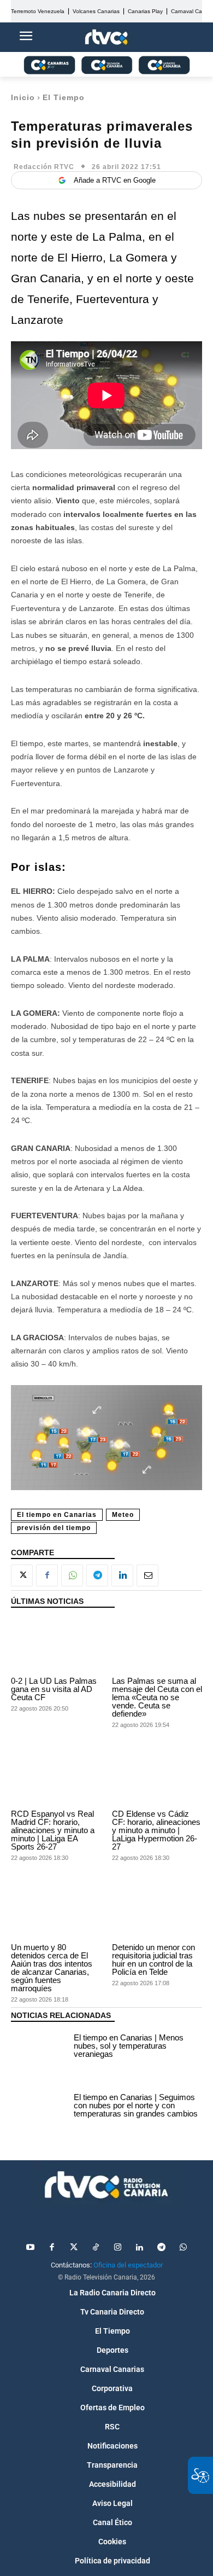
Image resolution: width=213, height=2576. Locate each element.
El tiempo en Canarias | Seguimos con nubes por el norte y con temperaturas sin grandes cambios (136, 2105)
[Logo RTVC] (106, 37)
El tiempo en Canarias (57, 1515)
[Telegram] (97, 1575)
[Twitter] (74, 2248)
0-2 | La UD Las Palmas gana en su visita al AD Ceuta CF (54, 1689)
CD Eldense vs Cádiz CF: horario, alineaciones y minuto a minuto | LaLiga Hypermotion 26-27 (156, 1830)
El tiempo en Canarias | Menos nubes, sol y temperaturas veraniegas (129, 2046)
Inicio (23, 97)
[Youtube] (30, 2248)
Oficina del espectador (128, 2265)
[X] (22, 1575)
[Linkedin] (122, 1575)
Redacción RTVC (44, 167)
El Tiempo (64, 97)
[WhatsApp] (72, 1575)
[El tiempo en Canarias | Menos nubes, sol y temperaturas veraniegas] (40, 2048)
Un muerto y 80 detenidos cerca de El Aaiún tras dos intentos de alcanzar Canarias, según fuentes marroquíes (52, 1968)
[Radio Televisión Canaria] (106, 2185)
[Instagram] (117, 2248)
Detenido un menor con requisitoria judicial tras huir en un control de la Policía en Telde (153, 1959)
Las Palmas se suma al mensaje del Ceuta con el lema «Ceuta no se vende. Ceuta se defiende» (157, 1697)
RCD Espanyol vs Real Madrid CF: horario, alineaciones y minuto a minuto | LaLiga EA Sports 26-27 (53, 1830)
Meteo (123, 1515)
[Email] (147, 1575)
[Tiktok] (96, 2248)
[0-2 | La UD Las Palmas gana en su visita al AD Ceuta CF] (56, 1645)
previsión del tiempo (54, 1528)
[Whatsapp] (183, 2248)
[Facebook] (47, 1575)
